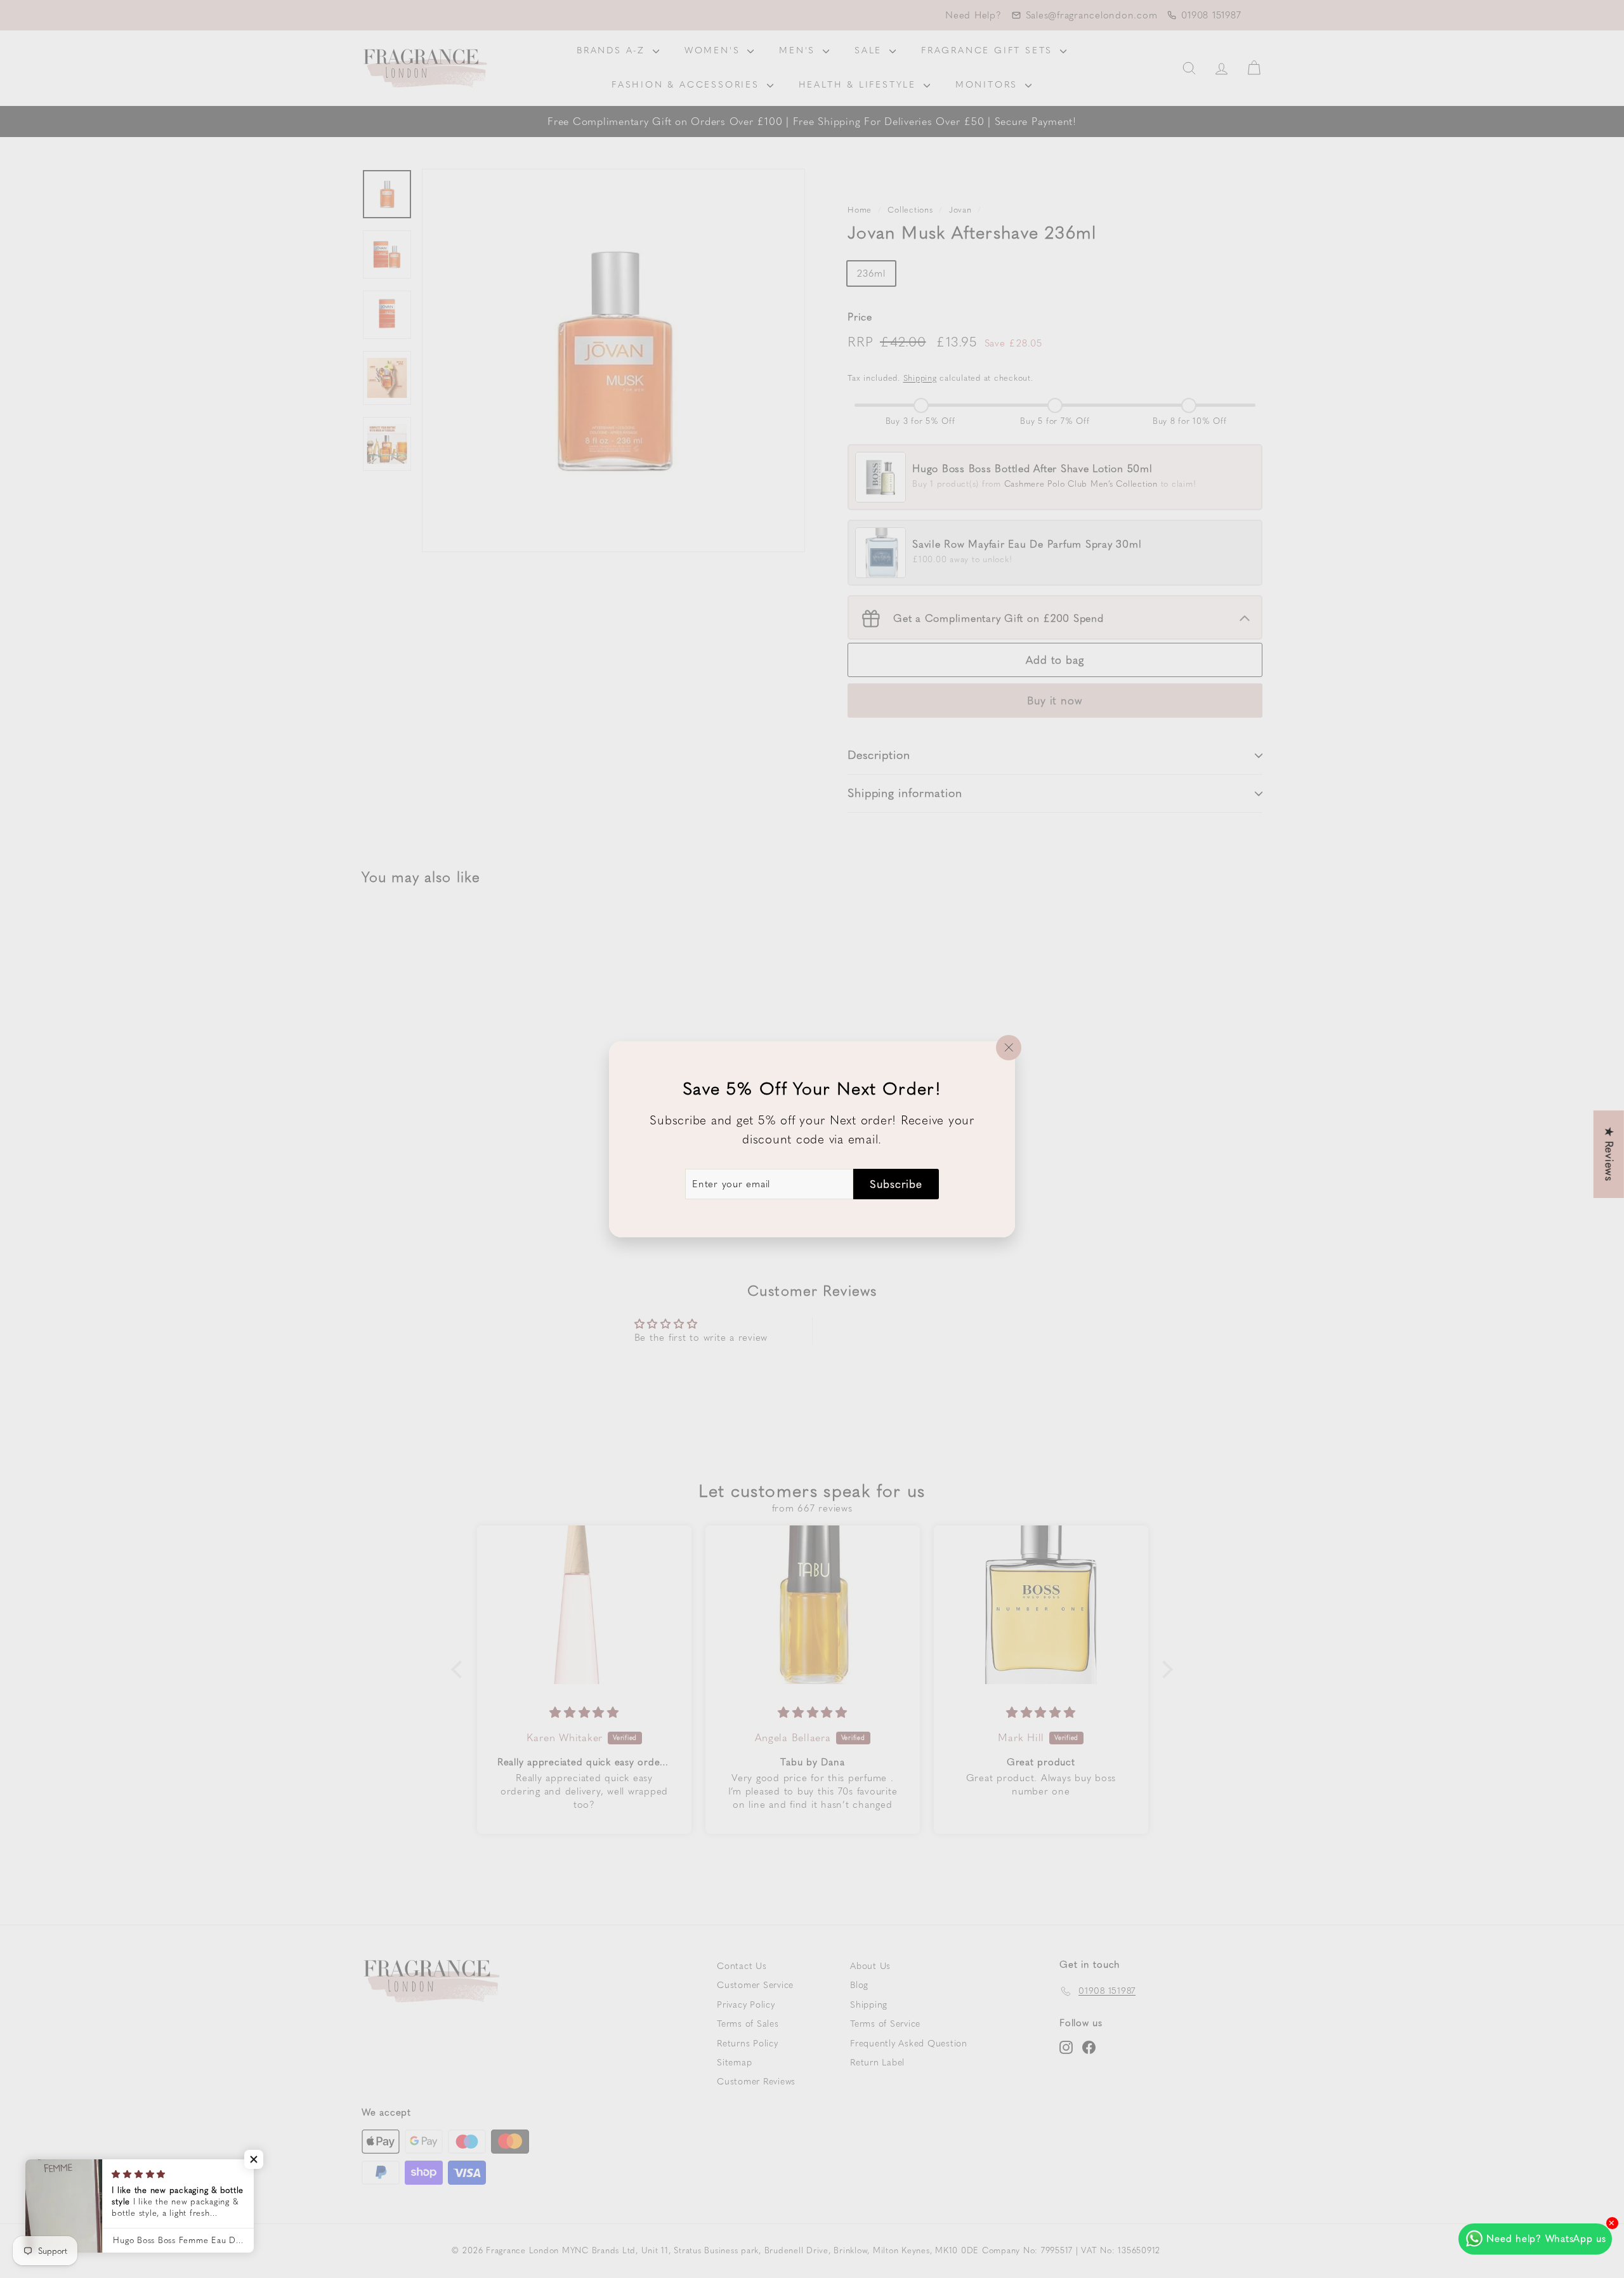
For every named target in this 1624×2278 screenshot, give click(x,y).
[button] (254, 2159)
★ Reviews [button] (1609, 1154)
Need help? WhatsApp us (1546, 2239)
